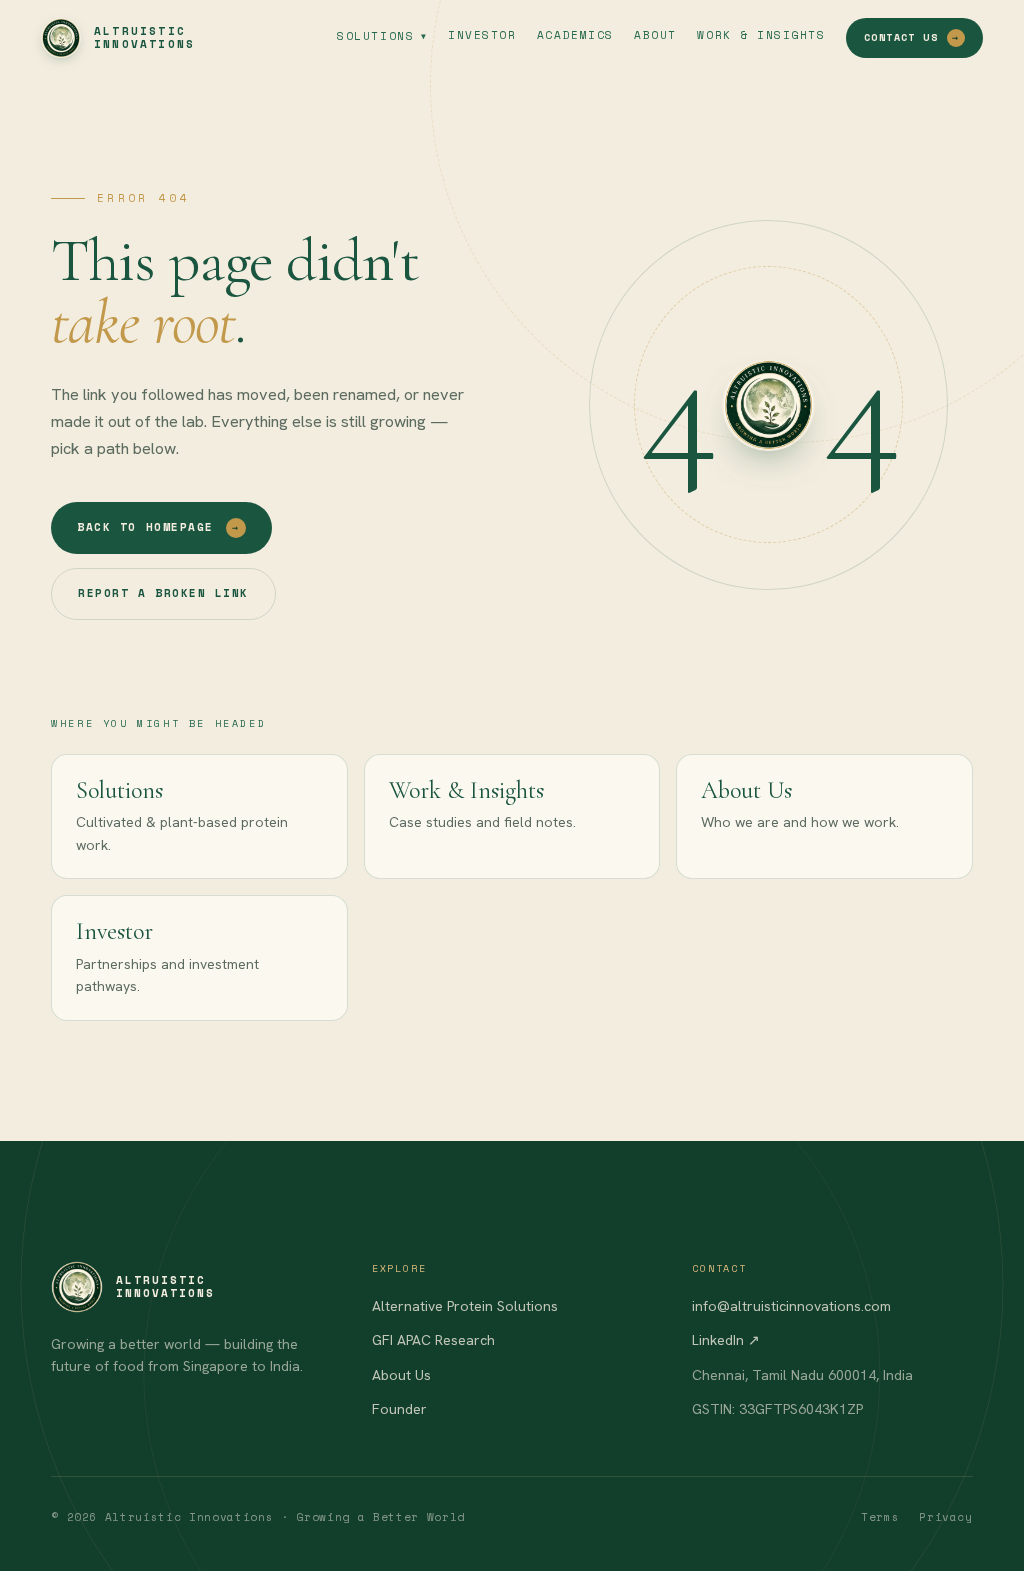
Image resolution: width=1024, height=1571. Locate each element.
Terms (880, 1517)
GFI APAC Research (433, 1340)
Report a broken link (163, 593)
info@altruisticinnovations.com (791, 1306)
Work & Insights (761, 35)
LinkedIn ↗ (726, 1340)
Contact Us (912, 37)
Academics (575, 35)
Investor (482, 35)
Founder (399, 1409)
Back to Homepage (158, 527)
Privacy (946, 1517)
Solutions (382, 36)
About (655, 35)
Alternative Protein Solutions (465, 1306)
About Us (401, 1375)
